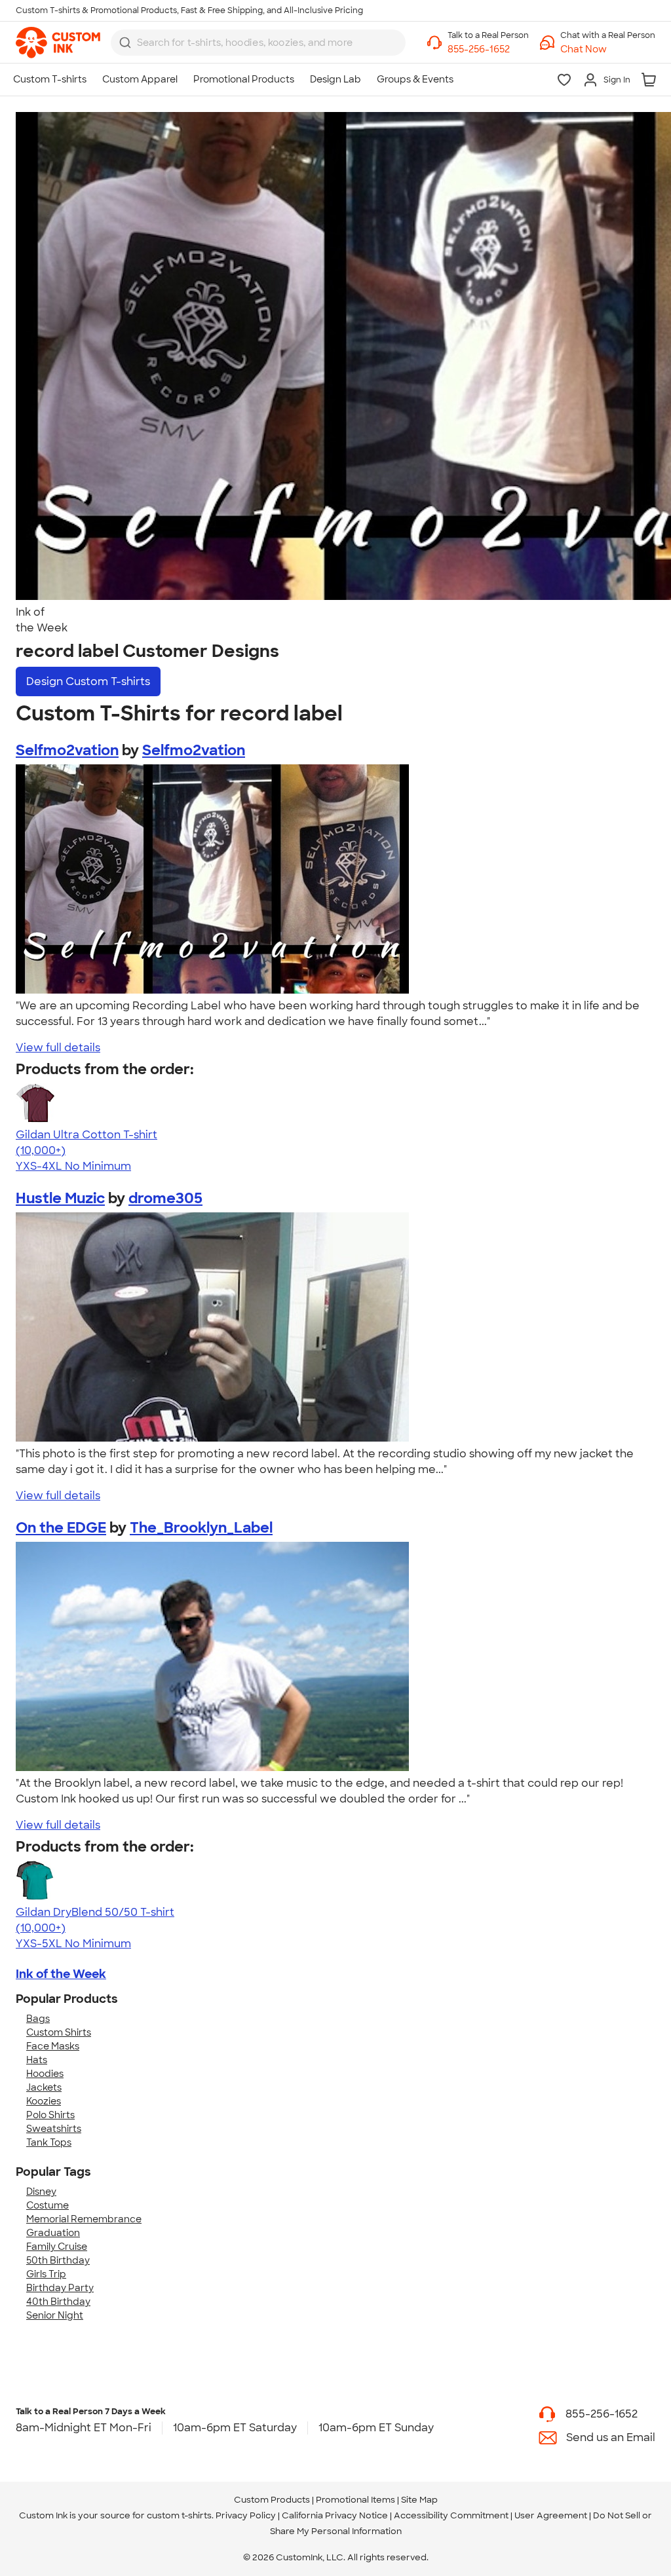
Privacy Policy (246, 2515)
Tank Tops (49, 2142)
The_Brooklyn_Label (201, 1528)
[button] (608, 49)
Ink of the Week (61, 1974)
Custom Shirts (59, 2032)
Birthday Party (60, 2288)
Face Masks (53, 2046)
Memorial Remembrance (84, 2219)
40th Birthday (58, 2302)
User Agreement (551, 2515)
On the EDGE (61, 1528)
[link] (58, 43)
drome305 (165, 1198)
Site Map (419, 2500)
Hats (37, 2060)
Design (88, 681)
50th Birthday (58, 2260)
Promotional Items (355, 2500)
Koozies (44, 2101)
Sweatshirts (54, 2129)
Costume (48, 2205)
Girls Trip (46, 2274)
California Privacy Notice (335, 2515)
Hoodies (45, 2074)
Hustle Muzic (60, 1198)
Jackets (44, 2087)
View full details (58, 1048)
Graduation (53, 2233)
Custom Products (272, 2500)
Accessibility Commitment (451, 2515)
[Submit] (125, 43)
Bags (38, 2019)
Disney (41, 2192)
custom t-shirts (179, 2515)
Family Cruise (57, 2247)
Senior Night (55, 2315)
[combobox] (258, 43)
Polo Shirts (50, 2115)
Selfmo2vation (67, 750)
